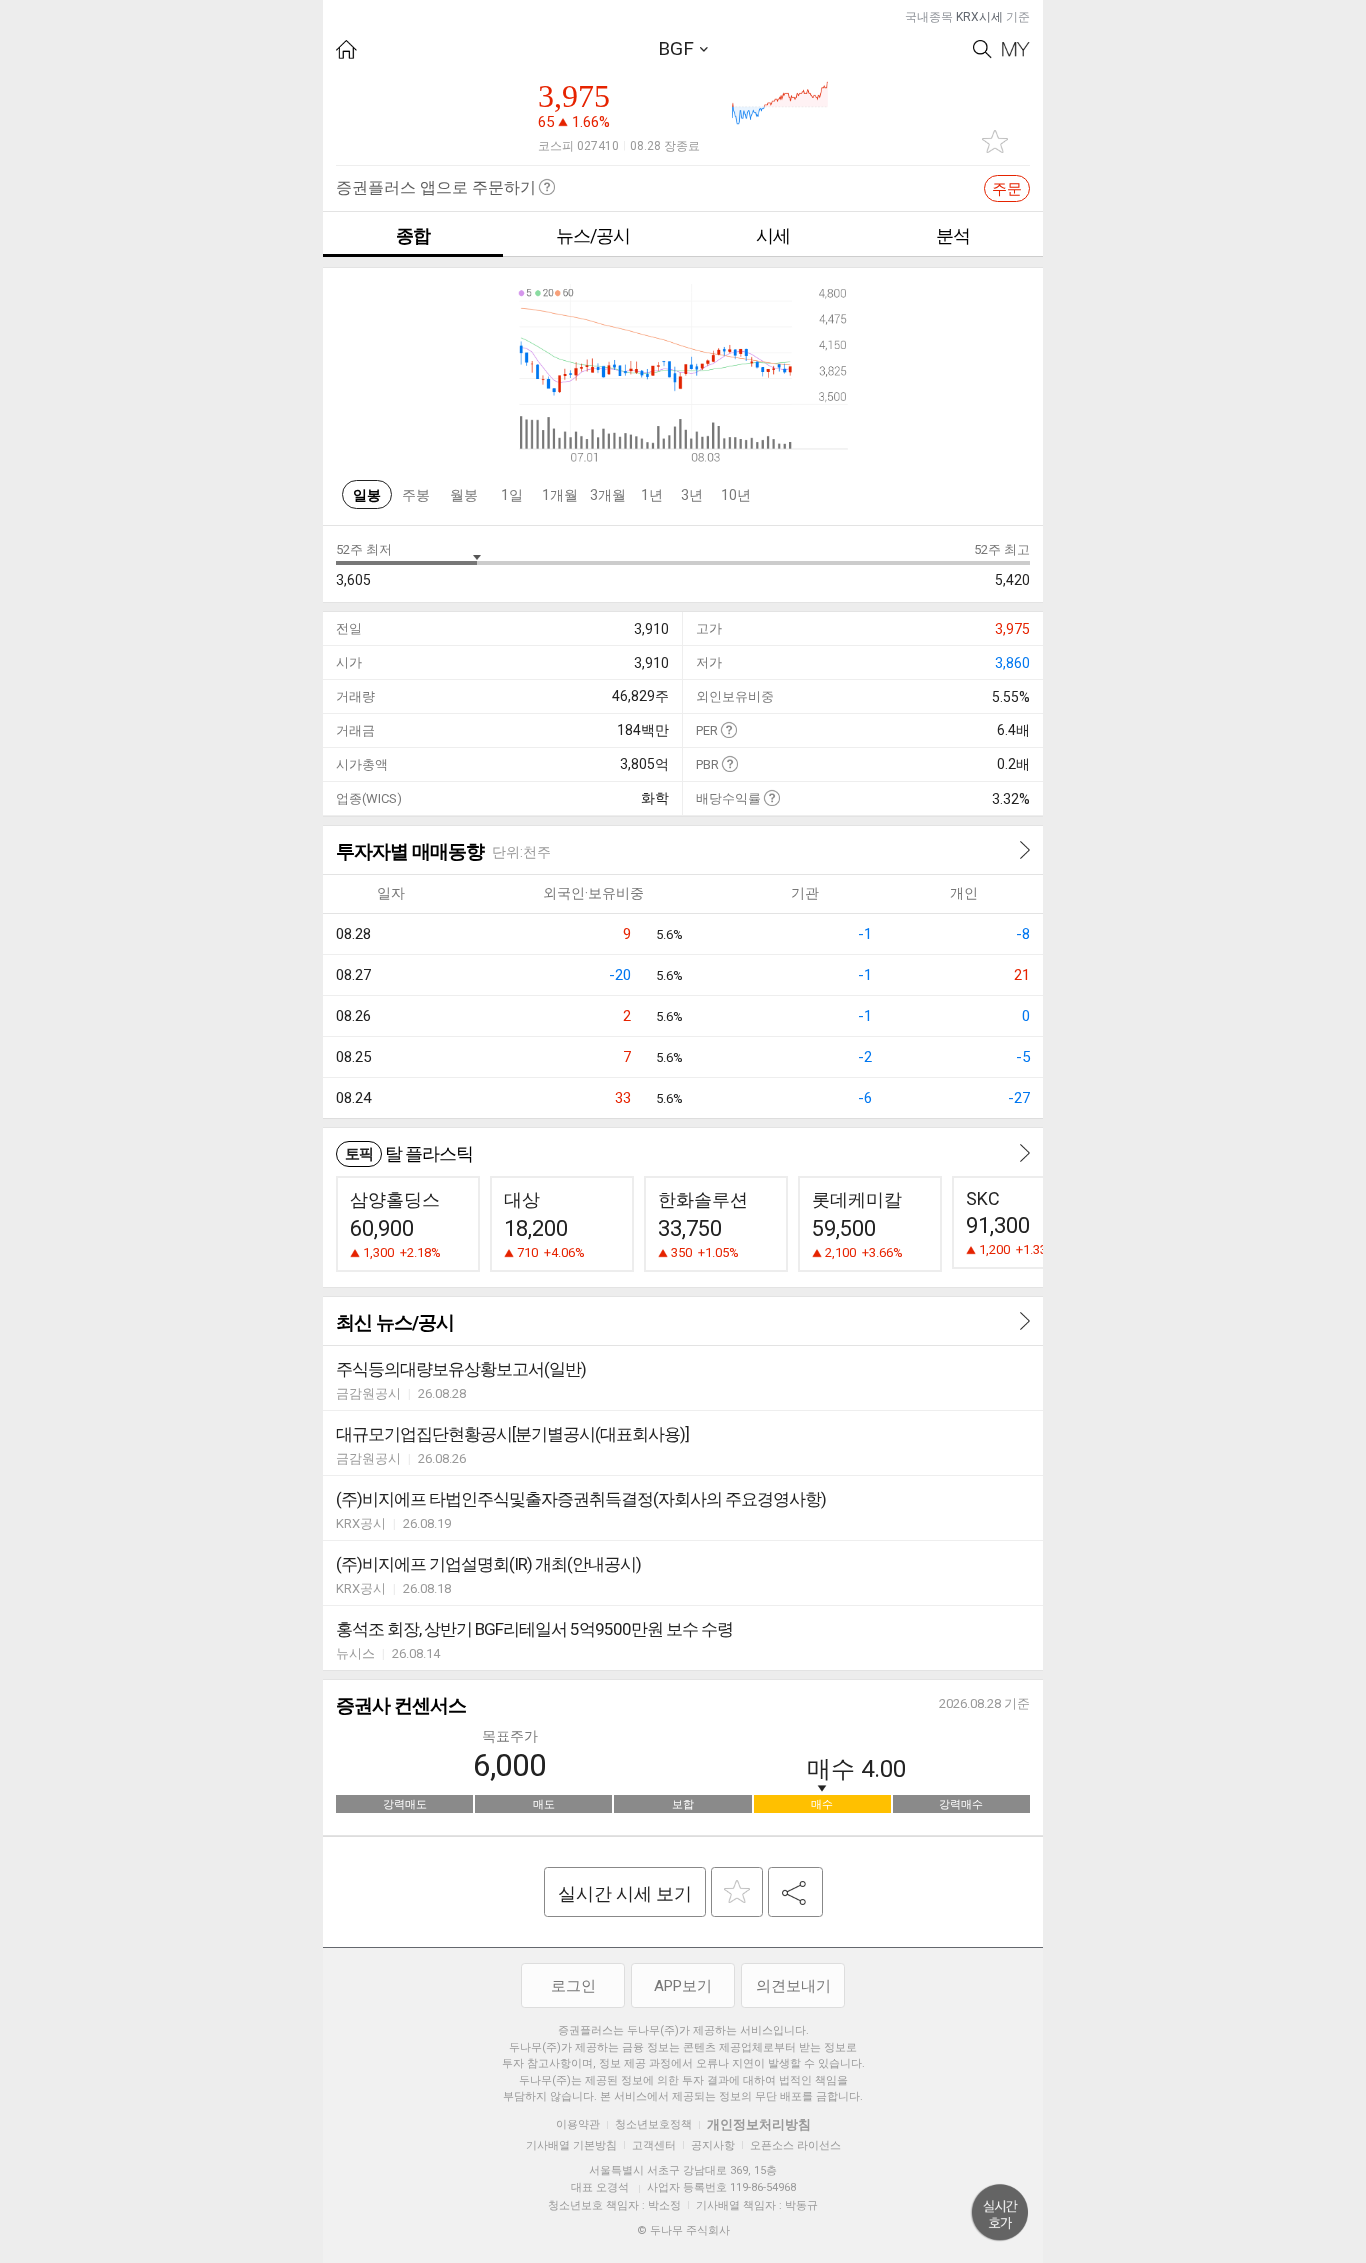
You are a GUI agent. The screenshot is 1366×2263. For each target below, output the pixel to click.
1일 (512, 495)
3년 (692, 495)
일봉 (367, 495)
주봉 (416, 495)
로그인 (573, 1986)
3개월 (608, 495)
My (1016, 49)
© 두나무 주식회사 (683, 2230)
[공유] (795, 1892)
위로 (1000, 2213)
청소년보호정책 (653, 2124)
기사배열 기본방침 (571, 2145)
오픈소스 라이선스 (795, 2145)
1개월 (560, 495)
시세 (773, 235)
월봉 (464, 495)
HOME (346, 49)
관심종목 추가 (995, 141)
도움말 (728, 729)
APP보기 (683, 1986)
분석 (953, 235)
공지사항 (713, 2145)
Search (982, 49)
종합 (413, 235)
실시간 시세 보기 (625, 1893)
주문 (1007, 189)
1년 (652, 495)
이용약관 (578, 2124)
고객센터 (654, 2145)
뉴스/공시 (593, 235)
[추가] (737, 1892)
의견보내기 (793, 1986)
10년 (736, 495)
